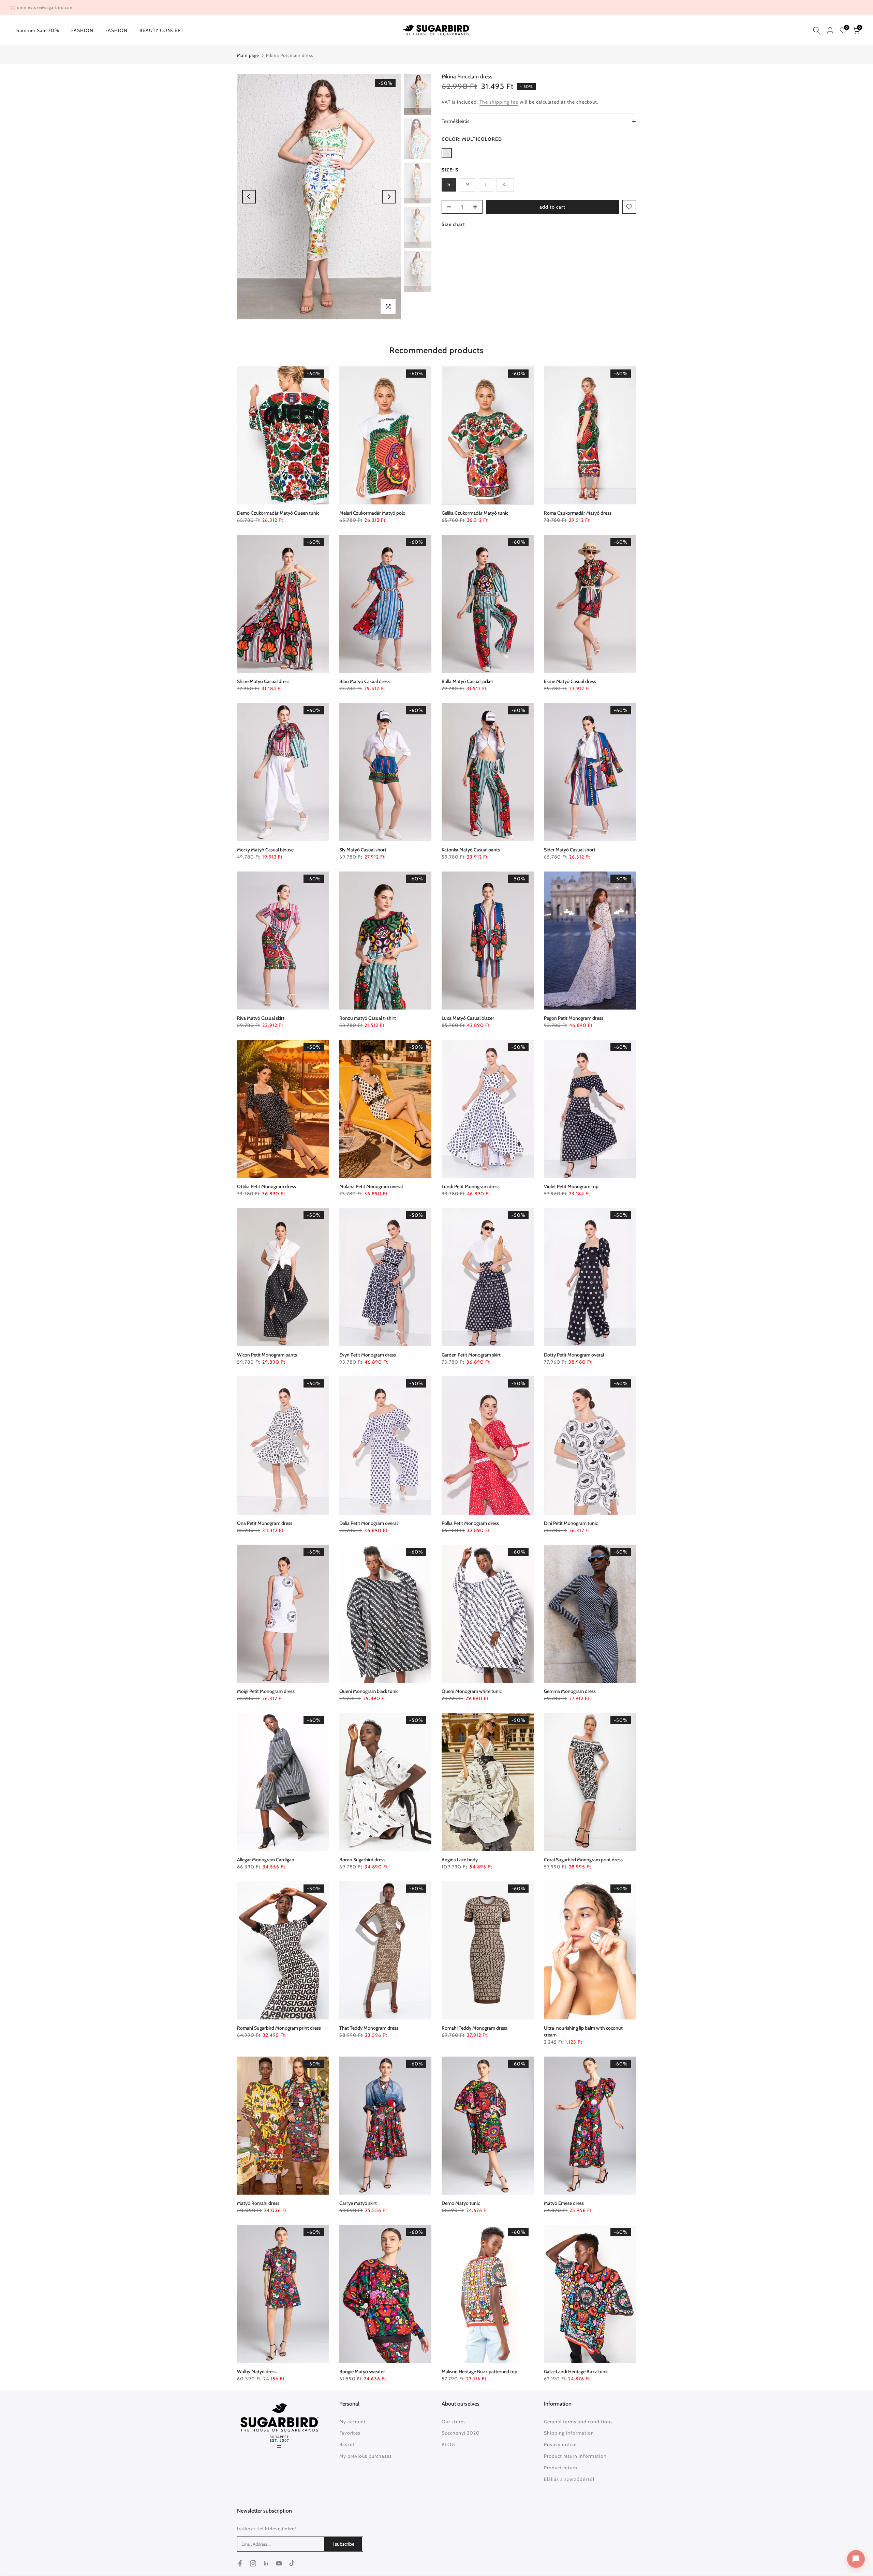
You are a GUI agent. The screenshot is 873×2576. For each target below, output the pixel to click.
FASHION (82, 30)
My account (353, 2422)
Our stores (454, 2422)
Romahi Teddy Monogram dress (474, 2028)
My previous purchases (366, 2456)
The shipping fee (499, 102)
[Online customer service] (856, 2559)
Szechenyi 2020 (461, 2433)
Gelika (475, 513)
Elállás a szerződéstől (569, 2479)
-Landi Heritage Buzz (576, 2372)
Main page (248, 55)
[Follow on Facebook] (240, 2563)
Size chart (453, 224)
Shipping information (569, 2433)
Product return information (575, 2456)
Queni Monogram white (472, 1691)
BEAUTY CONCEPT (161, 30)
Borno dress (362, 1860)
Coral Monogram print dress (583, 1860)
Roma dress (578, 513)
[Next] (389, 197)
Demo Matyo (461, 2203)
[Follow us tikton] (292, 2563)
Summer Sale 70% (38, 30)
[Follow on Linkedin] (266, 2563)
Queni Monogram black (369, 1691)
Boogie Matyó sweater (362, 2372)
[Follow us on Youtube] (279, 2563)
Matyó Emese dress (564, 2203)
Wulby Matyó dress (257, 2372)
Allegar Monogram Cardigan (266, 1860)
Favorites (350, 2433)
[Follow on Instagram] (253, 2563)
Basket (347, 2444)
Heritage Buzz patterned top (479, 2372)
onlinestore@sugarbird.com (46, 7)
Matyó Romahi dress (258, 2203)
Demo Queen (278, 513)
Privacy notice (560, 2444)
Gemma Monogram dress (570, 1691)
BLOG (448, 2444)
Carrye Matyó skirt (358, 2203)
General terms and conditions (578, 2422)
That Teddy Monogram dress (369, 2028)
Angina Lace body (460, 1860)
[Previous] (249, 197)
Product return (561, 2468)
